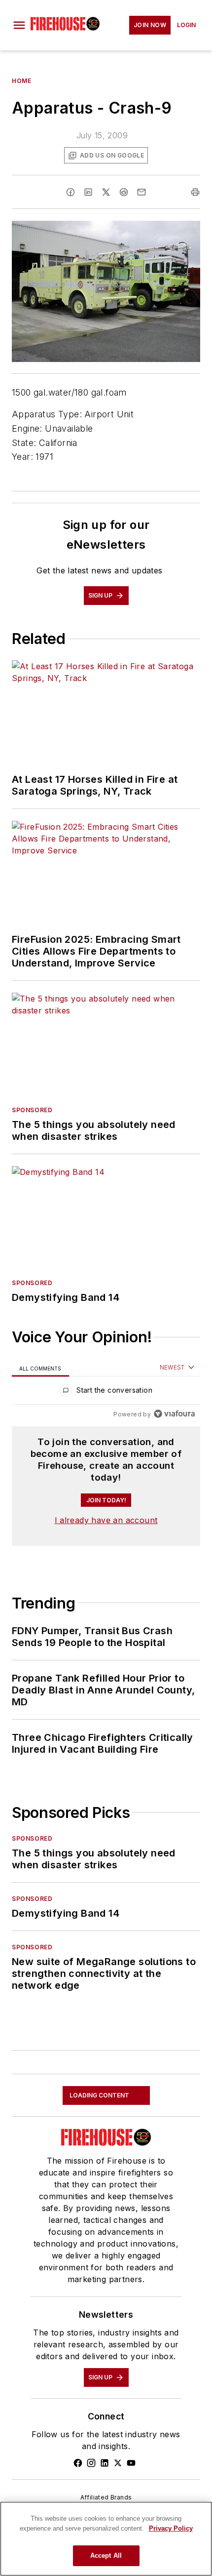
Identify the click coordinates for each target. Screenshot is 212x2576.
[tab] (40, 1368)
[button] (19, 25)
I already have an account (106, 1520)
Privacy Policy (171, 2528)
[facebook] (71, 192)
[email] (141, 192)
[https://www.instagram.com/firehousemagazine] (91, 2463)
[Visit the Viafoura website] (174, 1414)
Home (21, 81)
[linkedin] (88, 192)
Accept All (106, 2556)
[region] (106, 1392)
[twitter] (106, 192)
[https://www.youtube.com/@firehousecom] (131, 2463)
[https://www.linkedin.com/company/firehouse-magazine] (105, 2463)
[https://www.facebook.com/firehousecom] (78, 2463)
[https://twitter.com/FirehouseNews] (118, 2463)
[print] (195, 192)
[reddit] (124, 192)
